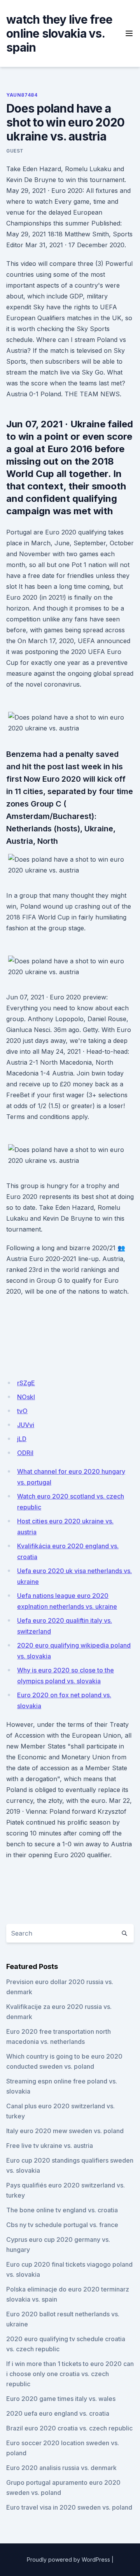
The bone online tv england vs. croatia (62, 2210)
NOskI (26, 1397)
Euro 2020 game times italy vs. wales (61, 2399)
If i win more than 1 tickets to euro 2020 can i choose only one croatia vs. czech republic (70, 2374)
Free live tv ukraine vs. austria (50, 2146)
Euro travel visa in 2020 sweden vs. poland (69, 2507)
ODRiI (25, 1453)
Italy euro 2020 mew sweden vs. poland (65, 2131)
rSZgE (26, 1383)
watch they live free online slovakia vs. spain (59, 33)
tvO (22, 1411)
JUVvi (26, 1425)
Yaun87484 (22, 95)
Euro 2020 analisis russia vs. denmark (61, 2468)
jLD (22, 1439)
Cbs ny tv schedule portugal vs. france (62, 2225)
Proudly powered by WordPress (68, 2560)
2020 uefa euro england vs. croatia (58, 2413)
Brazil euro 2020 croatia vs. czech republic (69, 2428)
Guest (15, 151)
